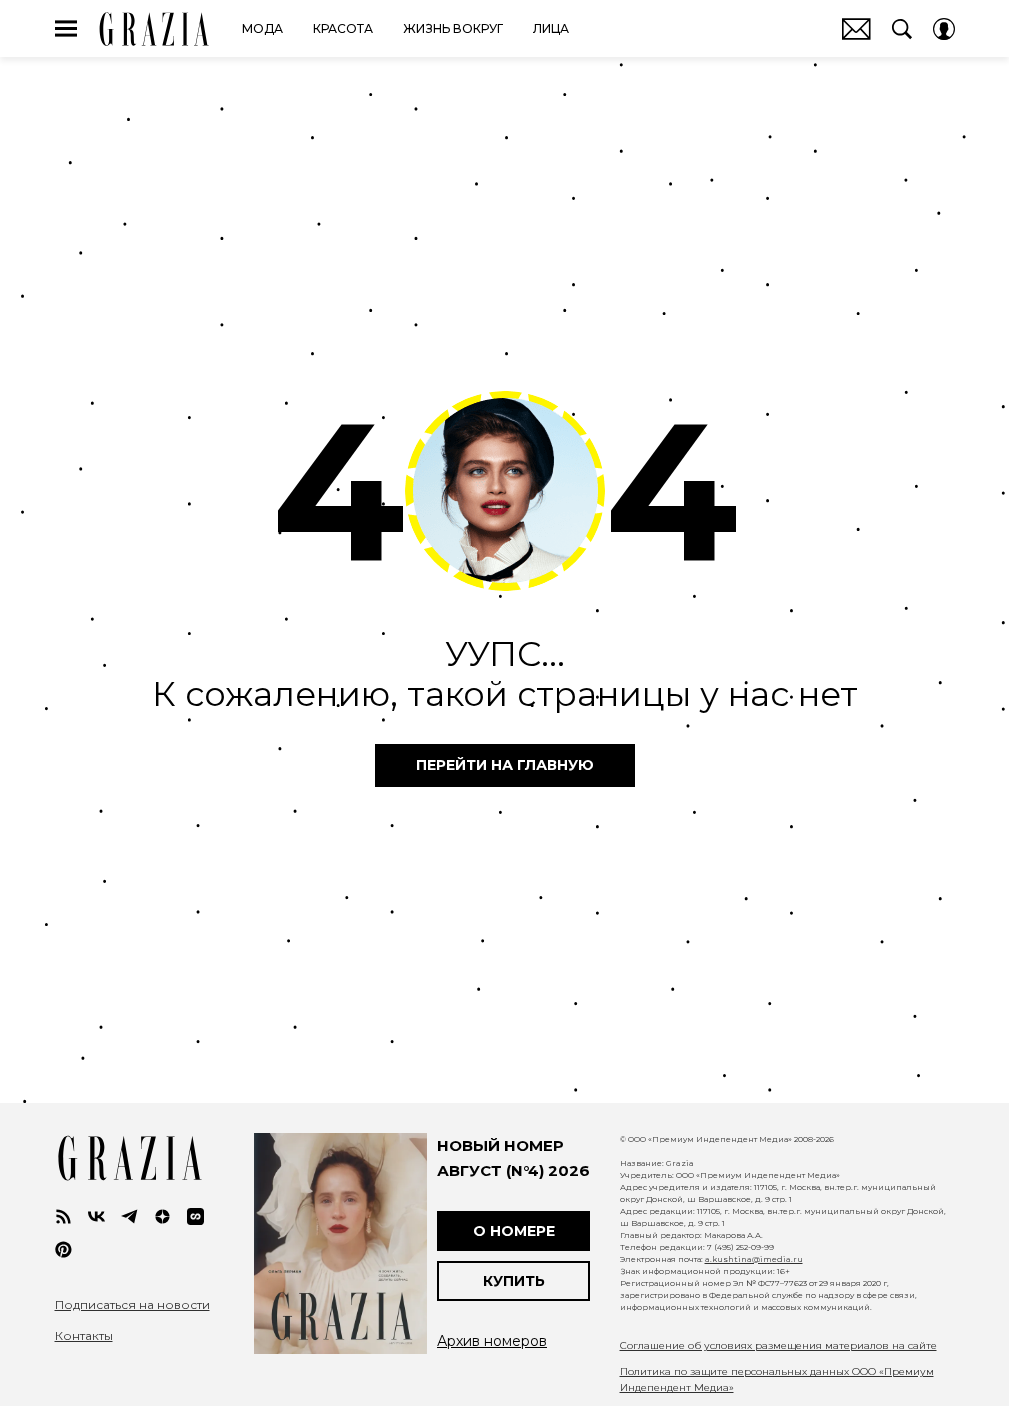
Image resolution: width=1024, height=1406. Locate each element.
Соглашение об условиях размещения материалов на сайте (778, 1345)
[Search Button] (902, 29)
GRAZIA (154, 29)
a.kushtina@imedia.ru (754, 1259)
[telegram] (129, 1216)
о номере (514, 1231)
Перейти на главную (505, 765)
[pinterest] (63, 1249)
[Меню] (66, 29)
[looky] (195, 1216)
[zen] (162, 1216)
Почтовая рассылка (856, 29)
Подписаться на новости (132, 1305)
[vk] (96, 1216)
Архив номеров (492, 1341)
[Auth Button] (944, 29)
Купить (514, 1281)
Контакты (84, 1336)
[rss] (63, 1216)
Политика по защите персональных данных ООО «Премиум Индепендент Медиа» (777, 1379)
